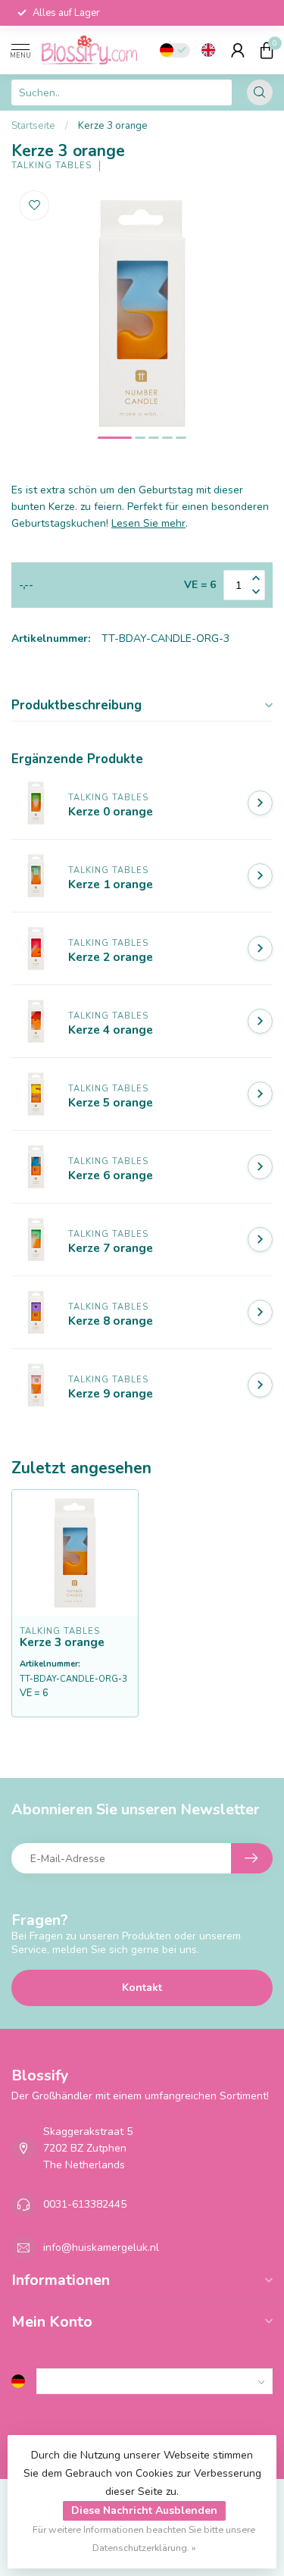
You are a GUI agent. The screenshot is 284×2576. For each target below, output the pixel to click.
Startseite (33, 126)
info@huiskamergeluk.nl (101, 2247)
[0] (267, 50)
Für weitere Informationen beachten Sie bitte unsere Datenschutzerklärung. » (144, 2538)
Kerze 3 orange (113, 126)
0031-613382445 (85, 2204)
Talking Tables (51, 166)
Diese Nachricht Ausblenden (144, 2510)
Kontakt (142, 1988)
